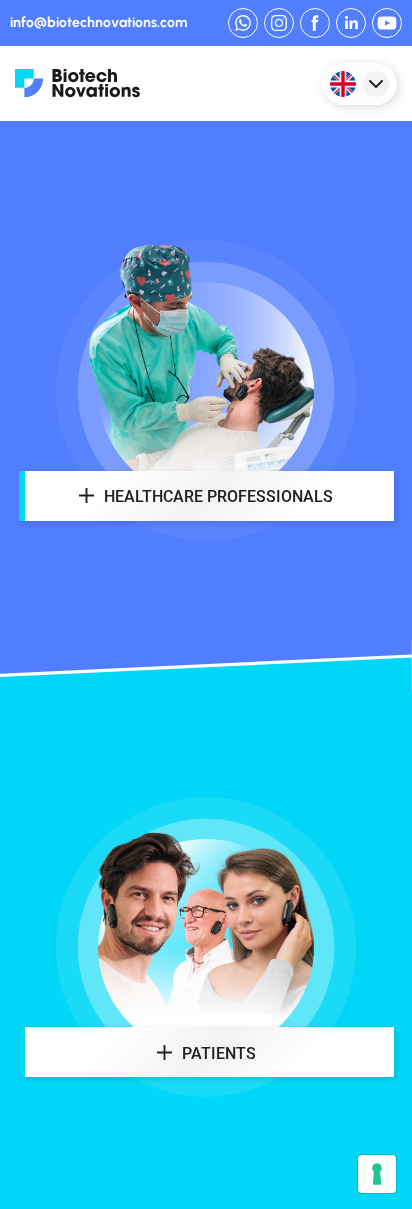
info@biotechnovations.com (98, 23)
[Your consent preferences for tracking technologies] (377, 1174)
